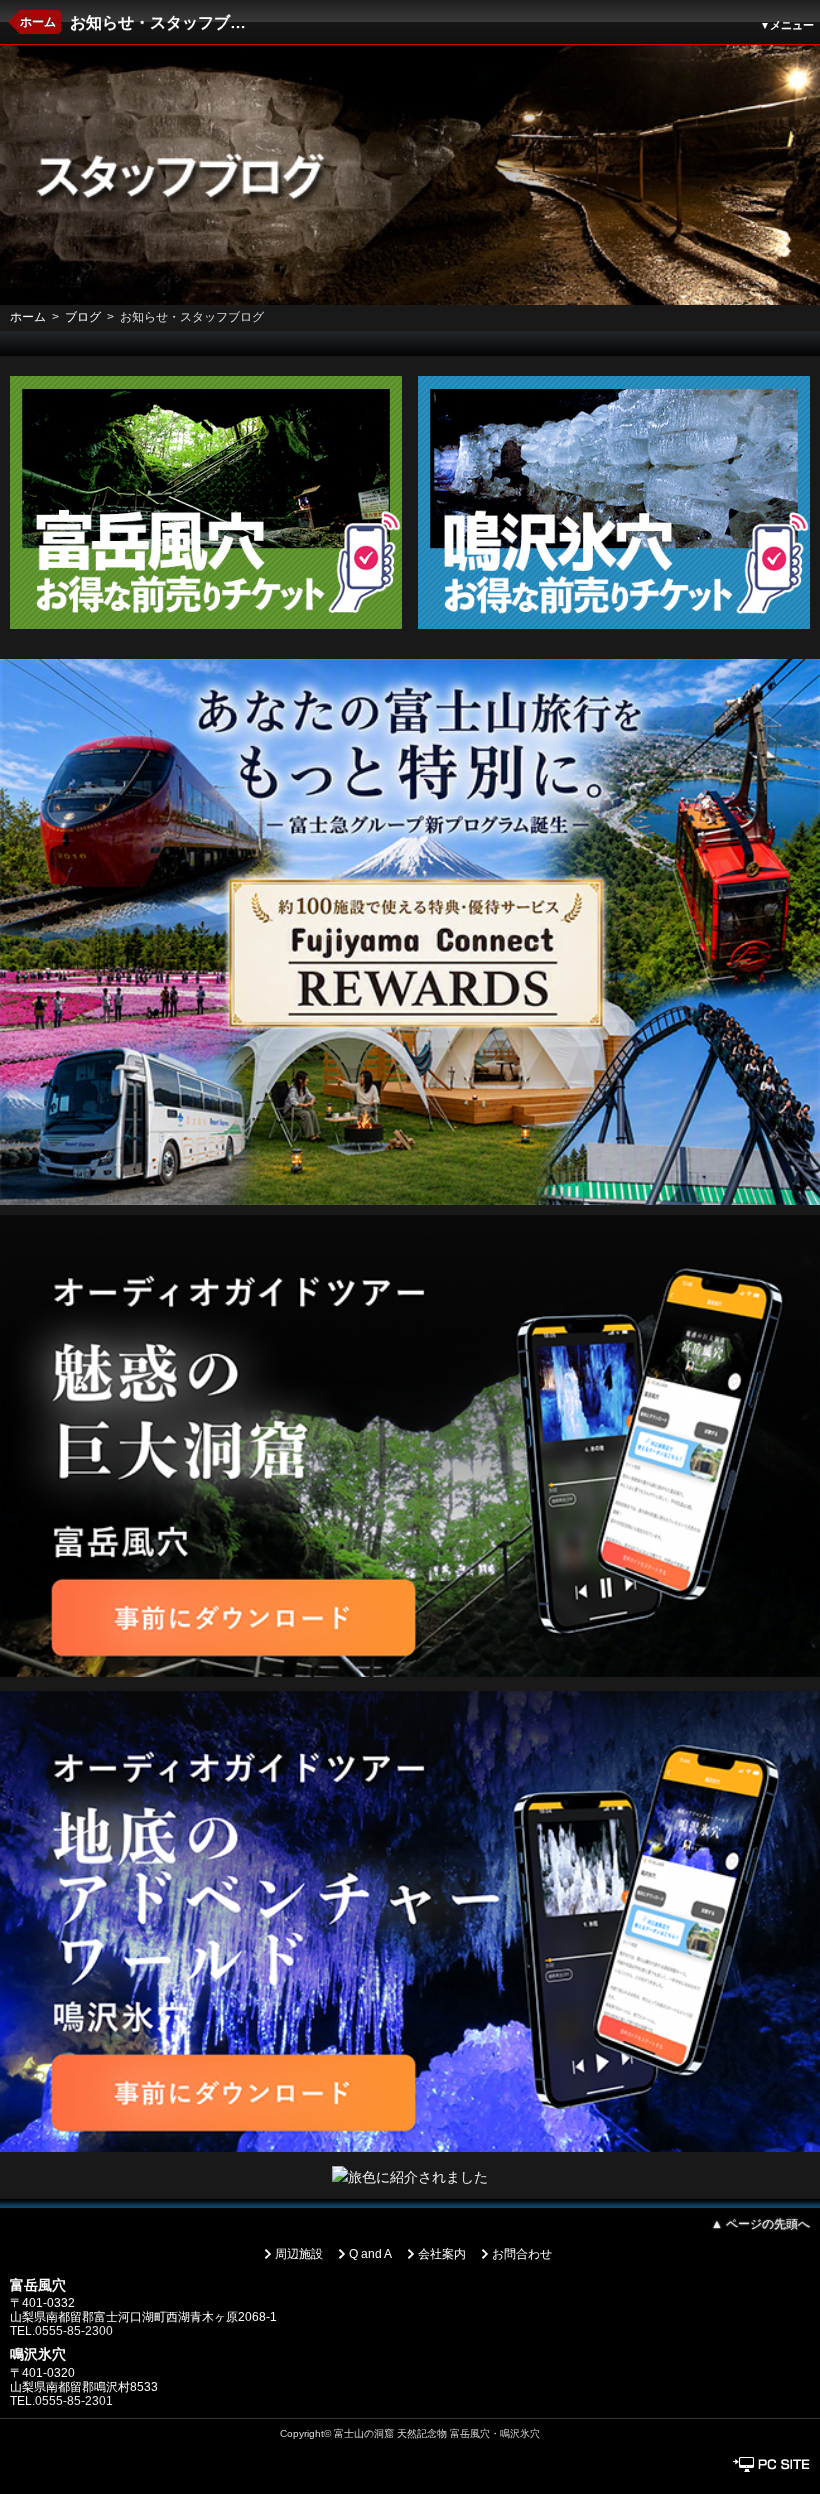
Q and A (370, 2254)
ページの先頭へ (760, 2224)
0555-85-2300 (74, 2331)
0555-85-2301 (74, 2401)
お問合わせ (522, 2254)
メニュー (787, 25)
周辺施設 (299, 2254)
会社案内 (442, 2254)
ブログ (83, 317)
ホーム (38, 22)
